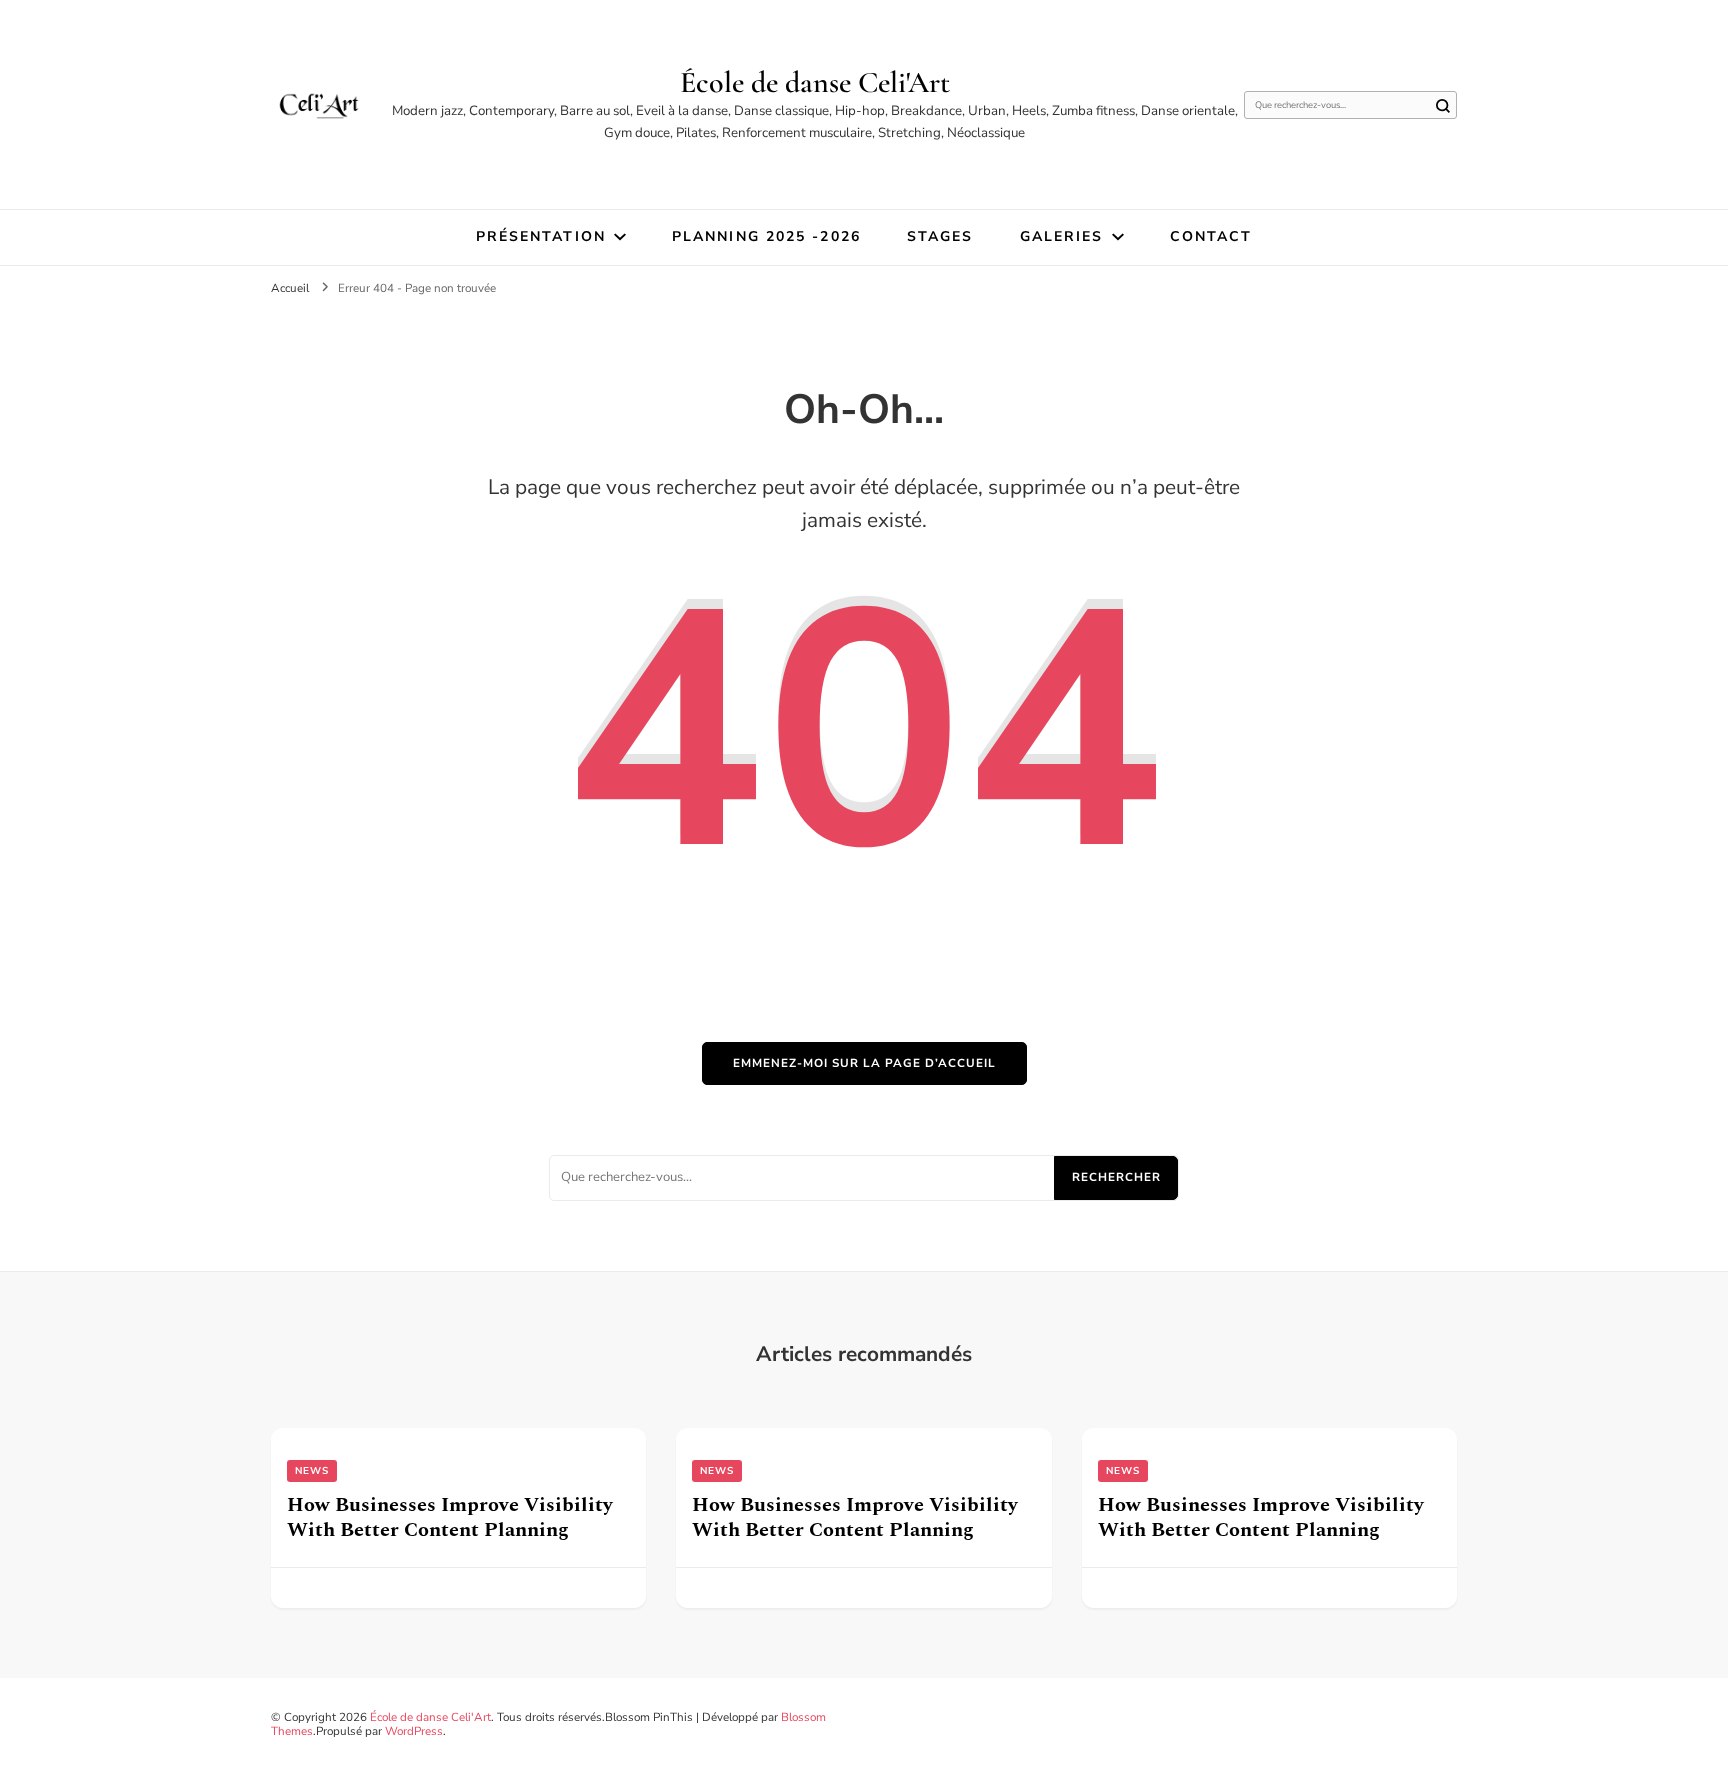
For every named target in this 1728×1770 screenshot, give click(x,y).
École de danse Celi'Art (815, 82)
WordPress (414, 1731)
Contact (1211, 236)
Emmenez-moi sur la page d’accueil (864, 1063)
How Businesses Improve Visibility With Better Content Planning (450, 1517)
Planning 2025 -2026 (766, 236)
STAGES (940, 236)
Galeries (1062, 236)
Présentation (541, 236)
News (312, 1471)
